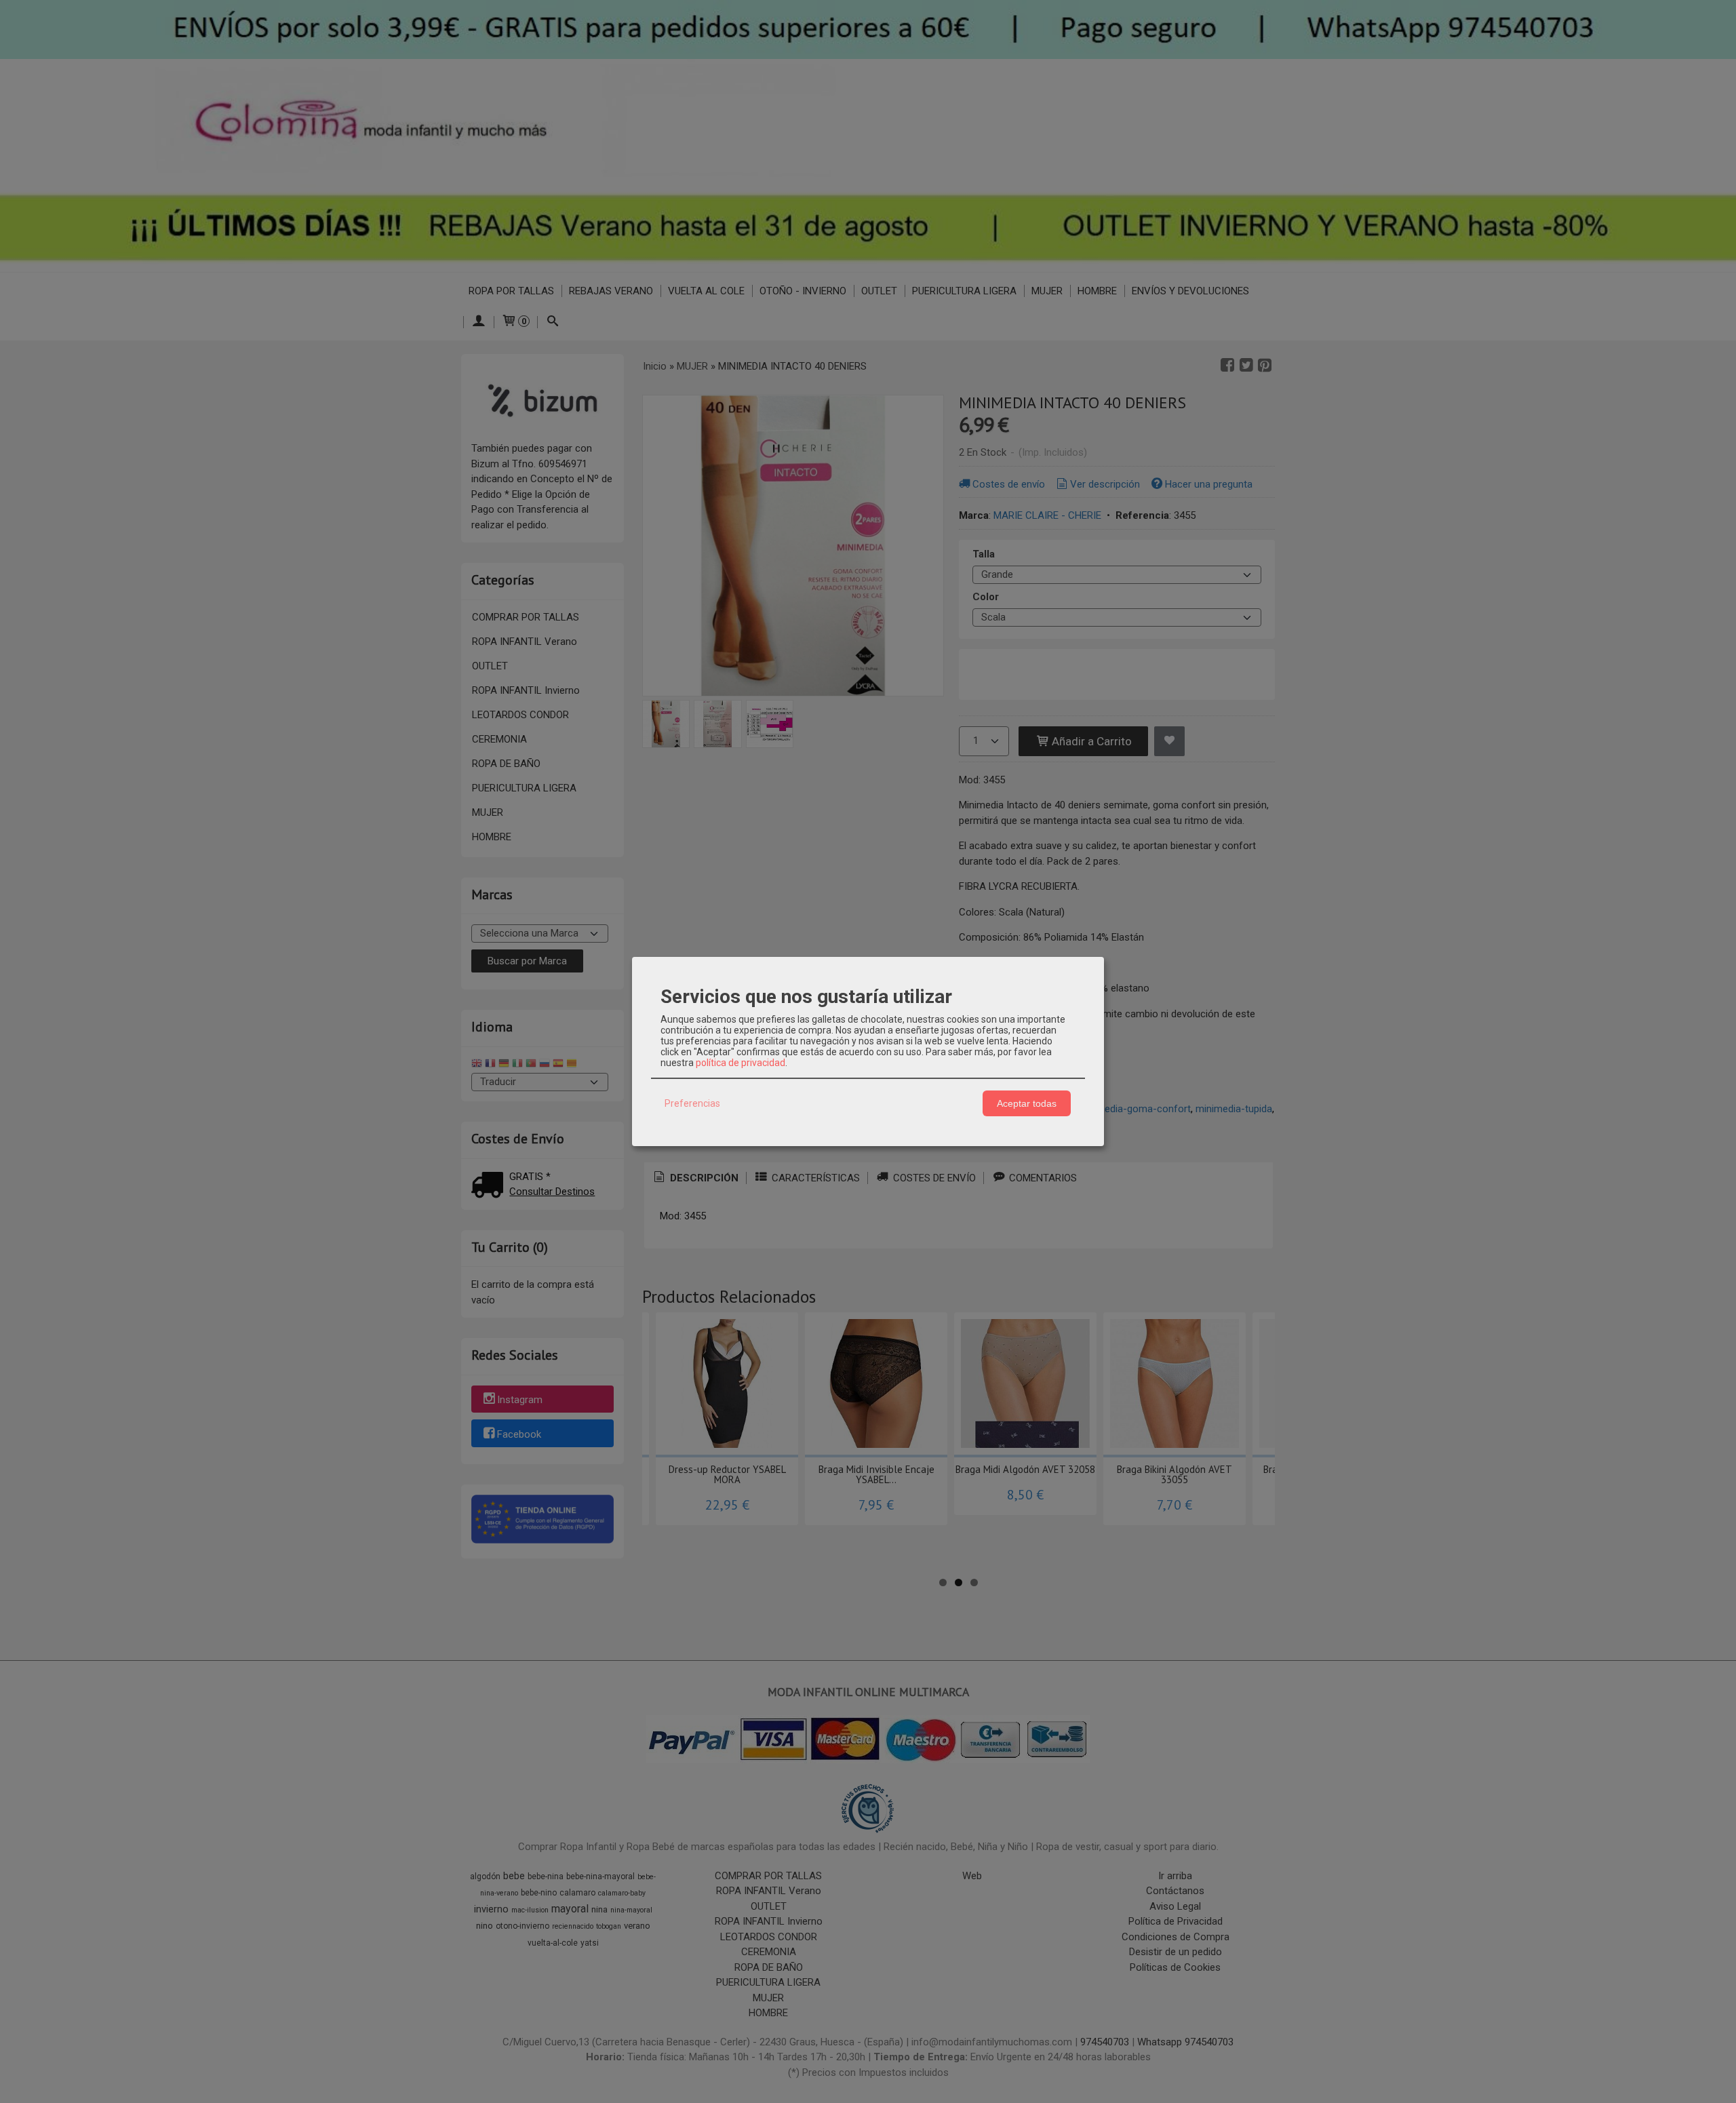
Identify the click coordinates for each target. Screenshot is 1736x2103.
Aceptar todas (1027, 1103)
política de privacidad (741, 1063)
